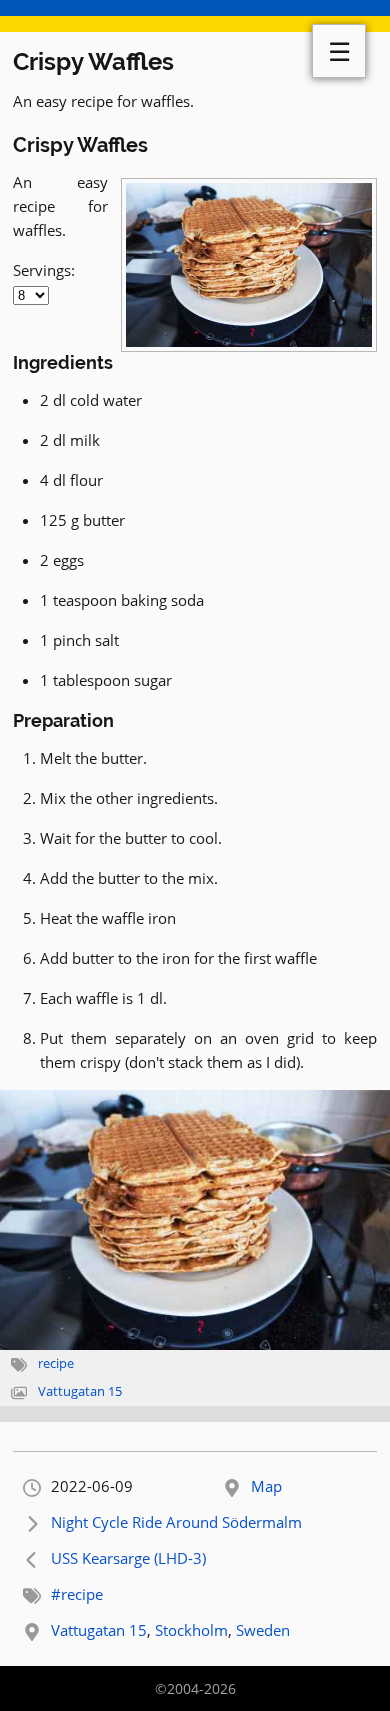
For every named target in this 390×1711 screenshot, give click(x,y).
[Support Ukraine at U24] (195, 16)
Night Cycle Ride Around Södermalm (176, 1522)
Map (266, 1486)
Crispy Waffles (93, 61)
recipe (56, 1363)
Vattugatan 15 (80, 1391)
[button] (195, 1220)
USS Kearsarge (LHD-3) (128, 1558)
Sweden (263, 1630)
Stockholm (191, 1630)
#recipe (77, 1594)
